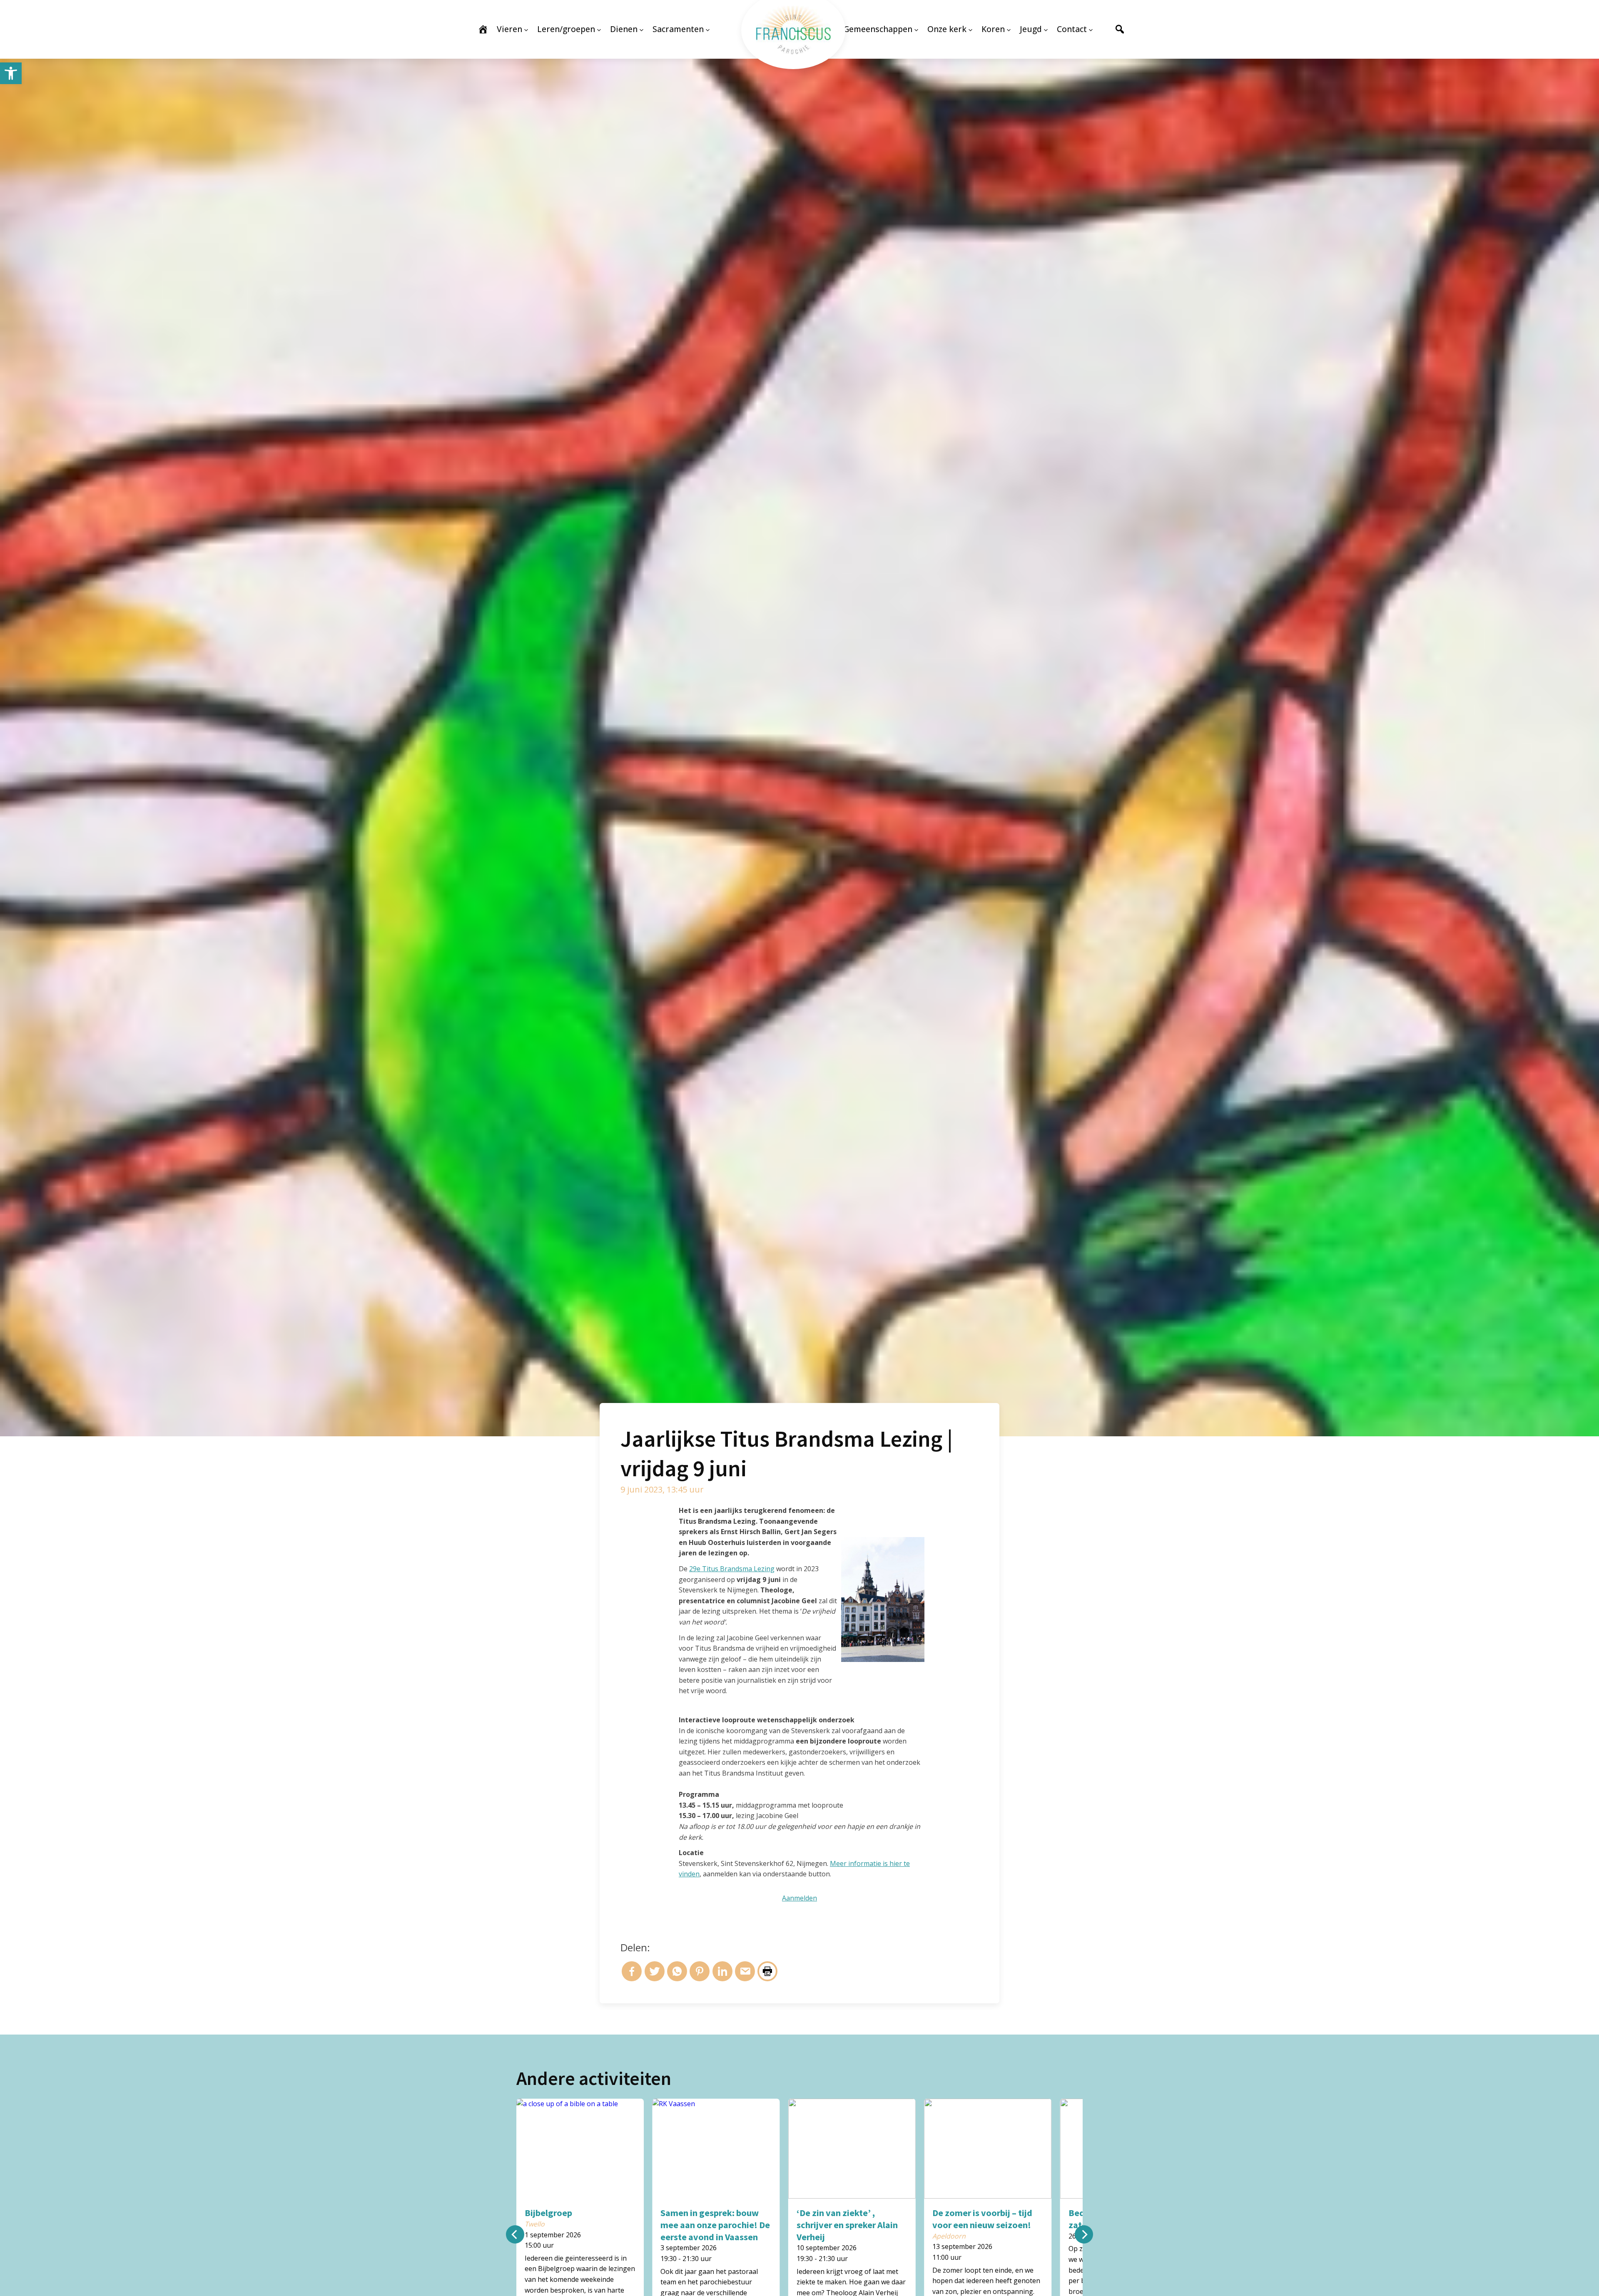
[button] (11, 73)
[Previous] (515, 2234)
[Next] (1084, 2234)
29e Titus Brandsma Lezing (732, 1569)
